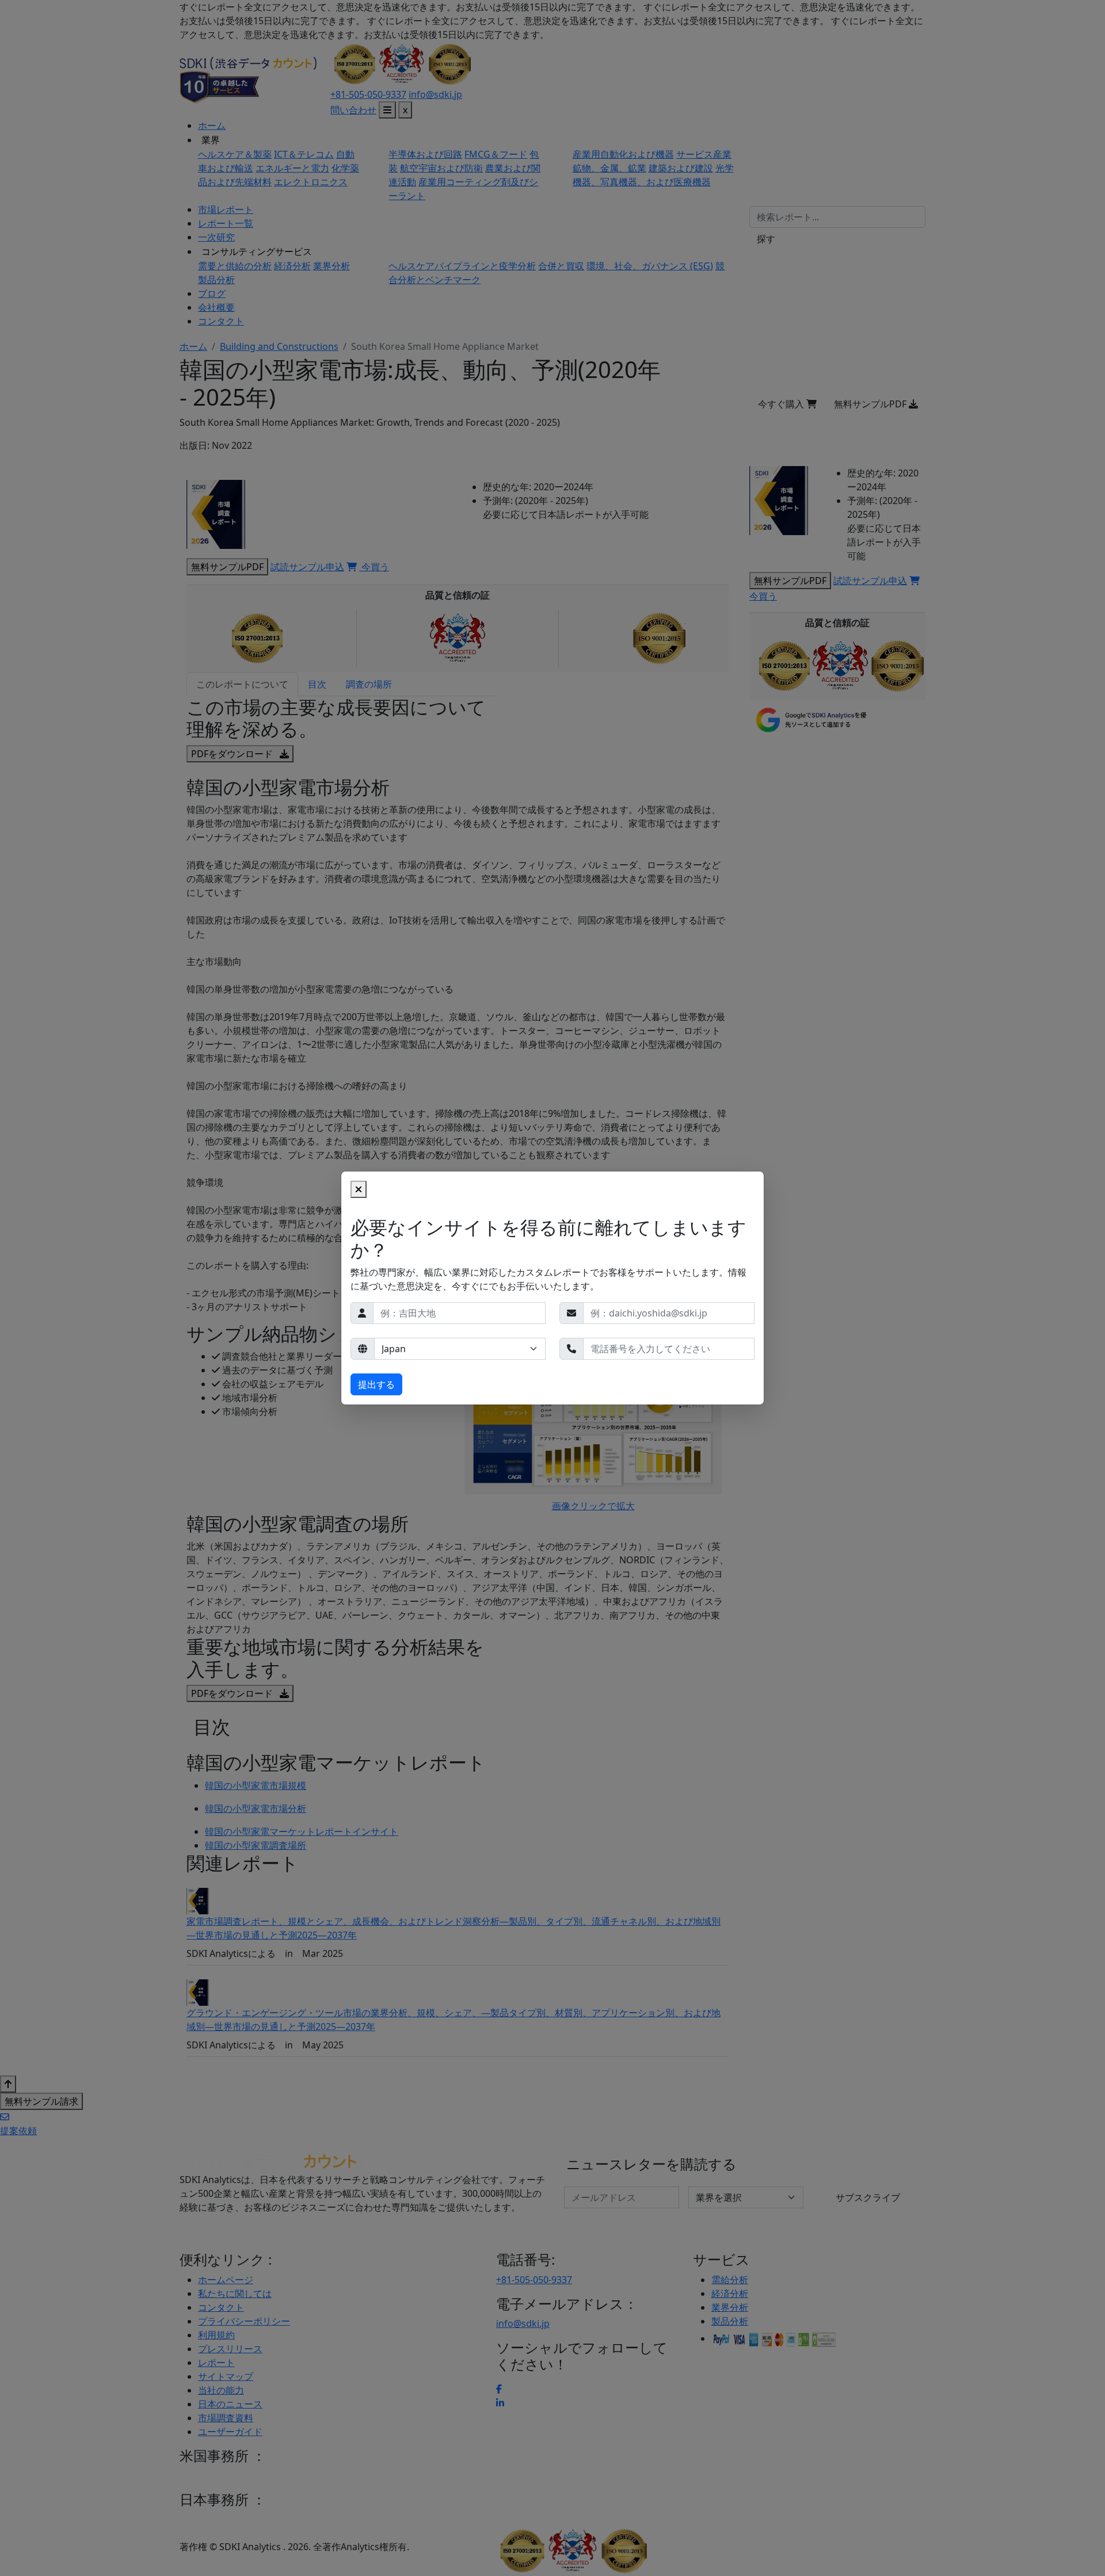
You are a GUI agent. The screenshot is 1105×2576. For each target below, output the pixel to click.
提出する (376, 1384)
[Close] (359, 1189)
